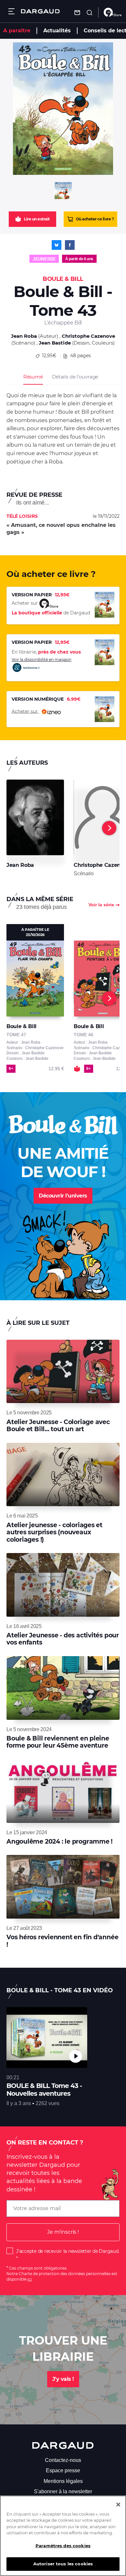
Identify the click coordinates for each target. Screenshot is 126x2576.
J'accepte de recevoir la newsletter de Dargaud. (68, 2251)
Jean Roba (24, 336)
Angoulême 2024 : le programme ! (59, 1842)
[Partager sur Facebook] (70, 245)
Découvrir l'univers (63, 1196)
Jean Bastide (55, 343)
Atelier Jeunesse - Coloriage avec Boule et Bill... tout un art (58, 1426)
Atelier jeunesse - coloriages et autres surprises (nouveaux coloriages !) (54, 1532)
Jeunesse (44, 259)
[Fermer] (118, 2505)
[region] (63, 2536)
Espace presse (63, 2470)
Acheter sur (25, 711)
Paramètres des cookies (63, 2546)
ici (30, 2279)
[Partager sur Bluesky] (57, 245)
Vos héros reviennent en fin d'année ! (62, 1941)
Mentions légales (63, 2481)
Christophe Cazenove (88, 336)
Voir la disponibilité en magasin (42, 660)
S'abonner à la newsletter (63, 2491)
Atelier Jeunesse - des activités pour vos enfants (63, 1639)
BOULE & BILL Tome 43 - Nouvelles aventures (44, 2090)
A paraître (17, 31)
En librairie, (46, 652)
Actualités (57, 31)
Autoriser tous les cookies (63, 2564)
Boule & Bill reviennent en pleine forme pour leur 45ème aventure (58, 1742)
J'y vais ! (63, 2379)
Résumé (33, 377)
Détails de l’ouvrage (75, 377)
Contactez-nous (63, 2460)
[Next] (109, 828)
